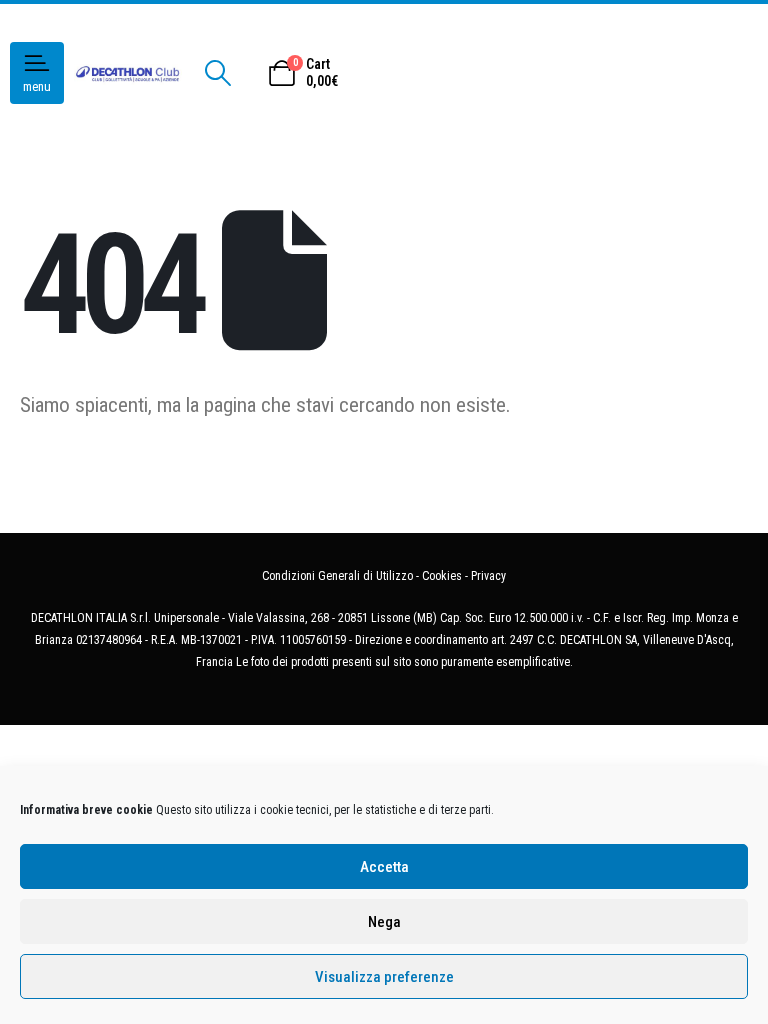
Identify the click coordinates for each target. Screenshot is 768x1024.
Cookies (442, 576)
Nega (384, 922)
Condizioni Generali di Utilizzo (337, 576)
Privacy (488, 576)
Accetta (384, 867)
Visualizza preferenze (384, 977)
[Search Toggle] (217, 73)
